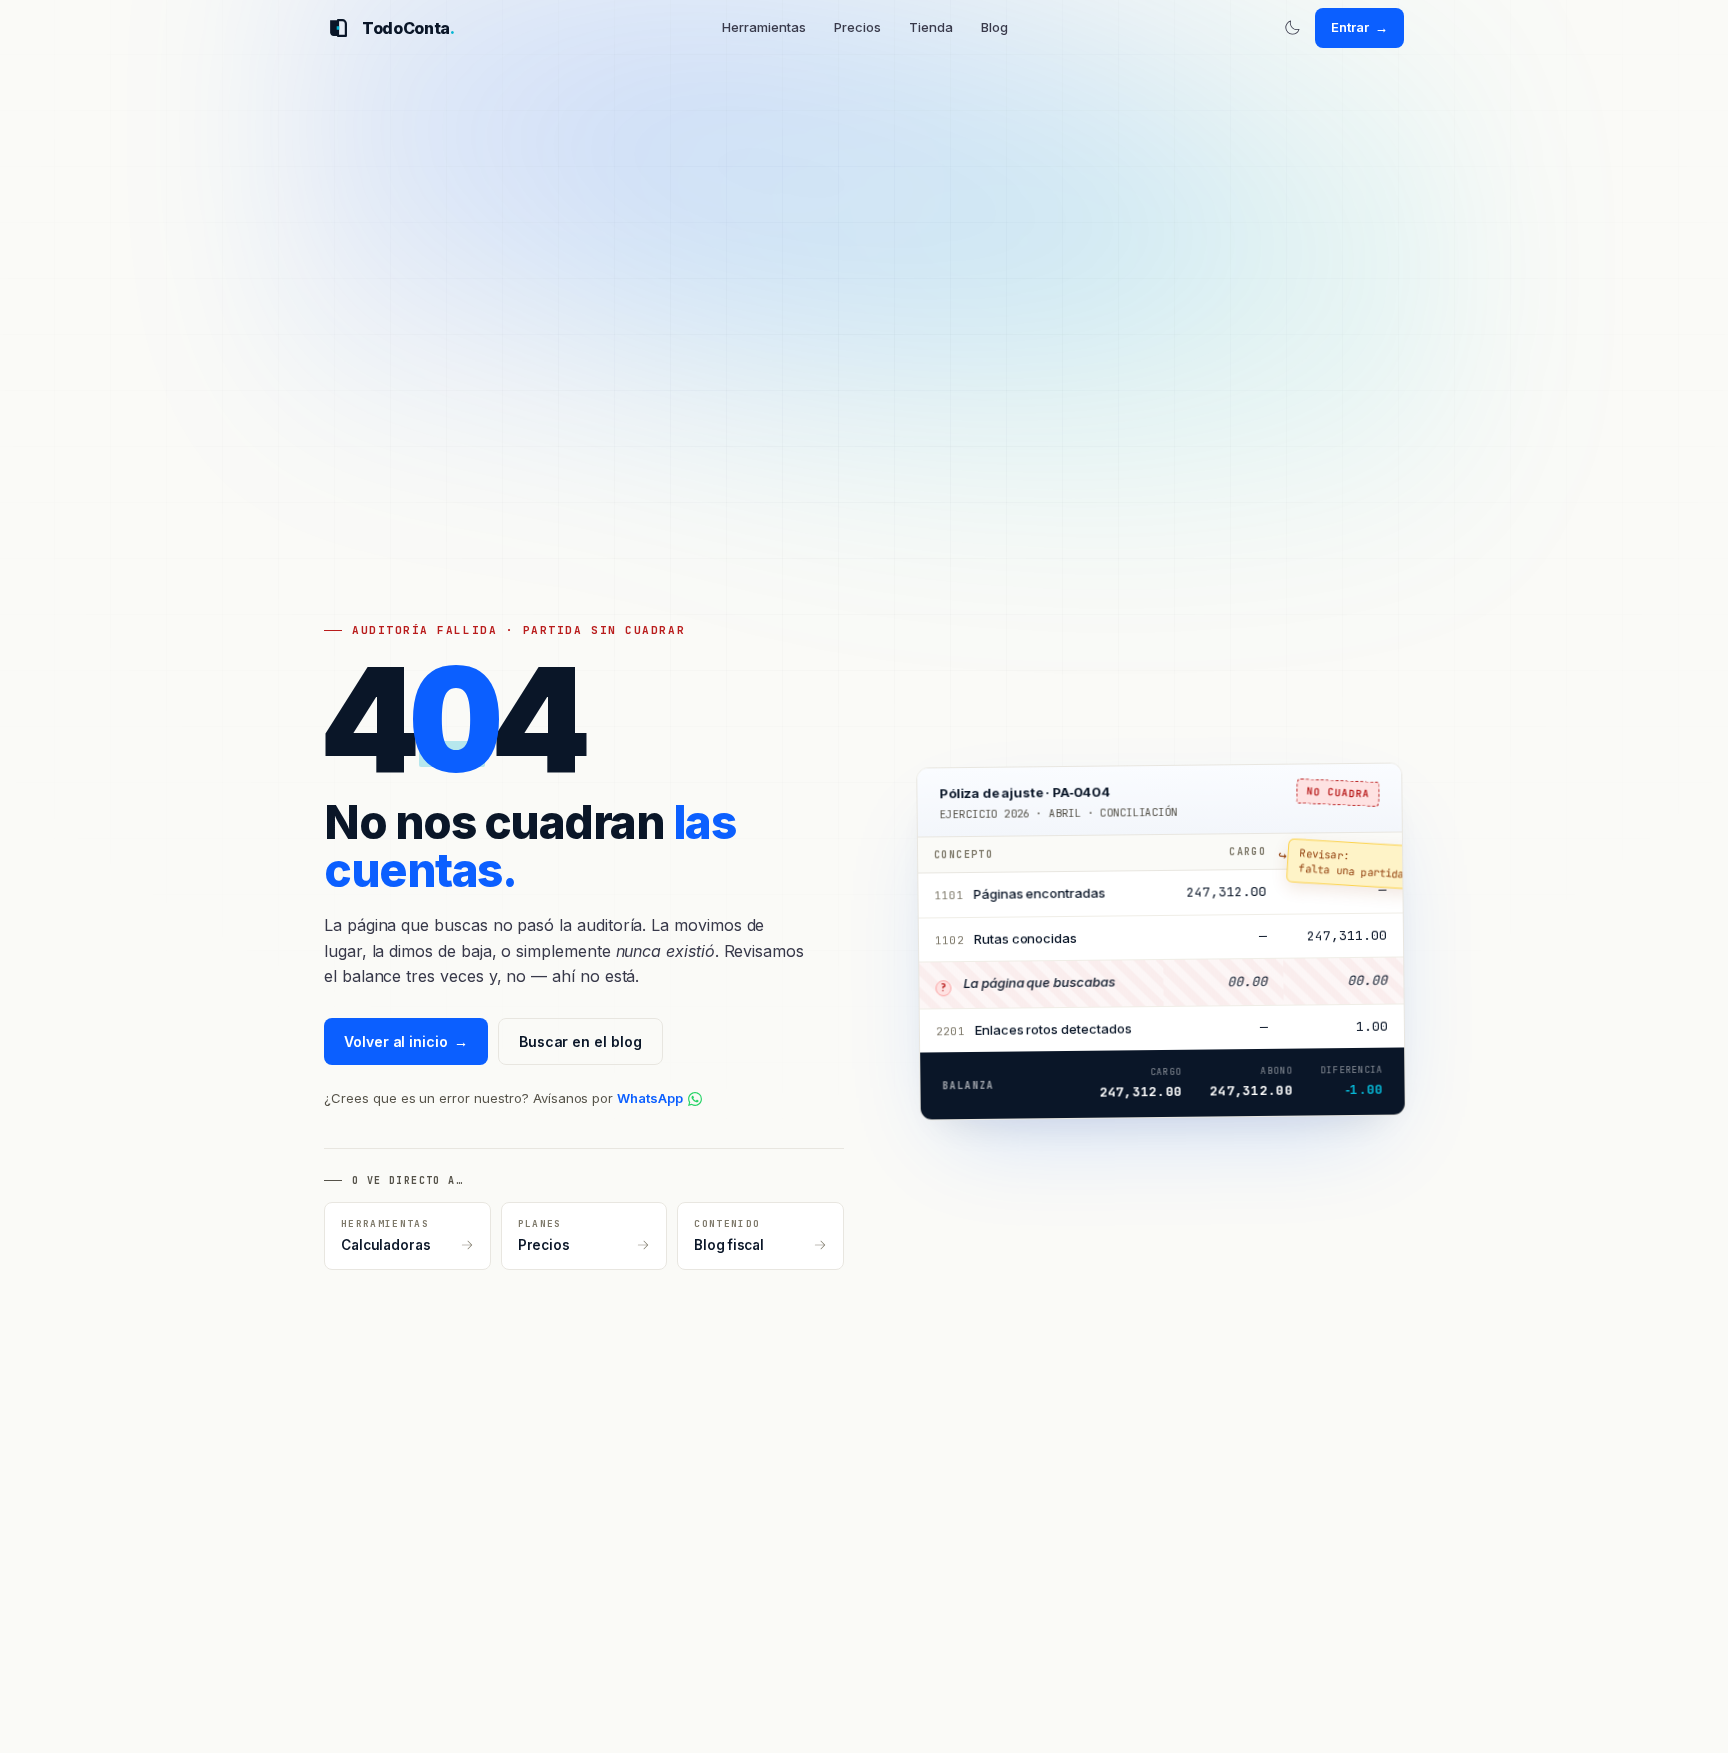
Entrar (1359, 27)
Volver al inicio (406, 1041)
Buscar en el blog (580, 1041)
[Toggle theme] (1292, 28)
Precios (857, 27)
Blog (994, 27)
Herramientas (764, 27)
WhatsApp (650, 1098)
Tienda (931, 27)
